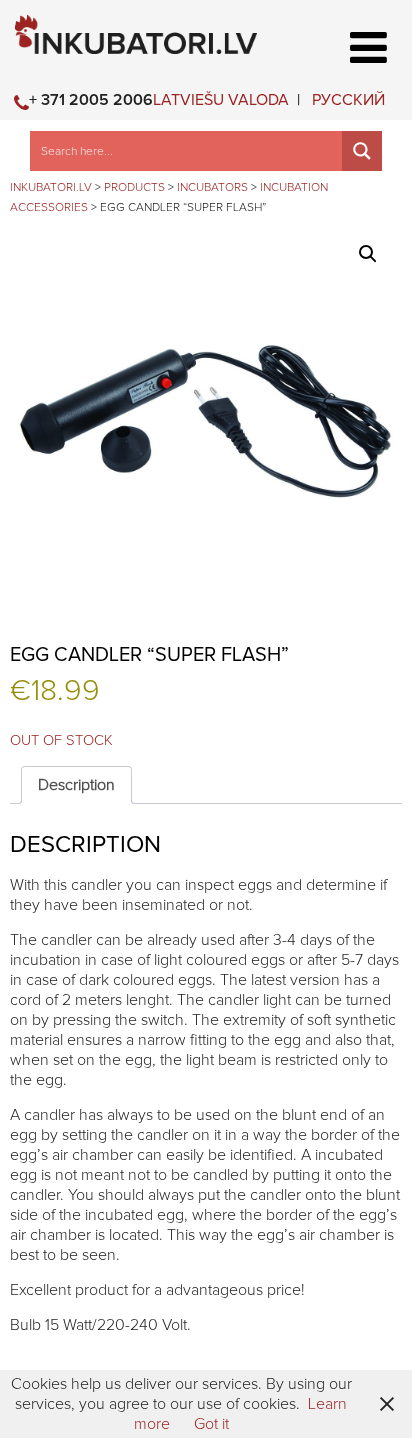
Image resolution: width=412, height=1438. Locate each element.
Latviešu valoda (221, 100)
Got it (211, 1424)
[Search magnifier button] (362, 151)
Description (76, 785)
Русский (348, 100)
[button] (368, 254)
